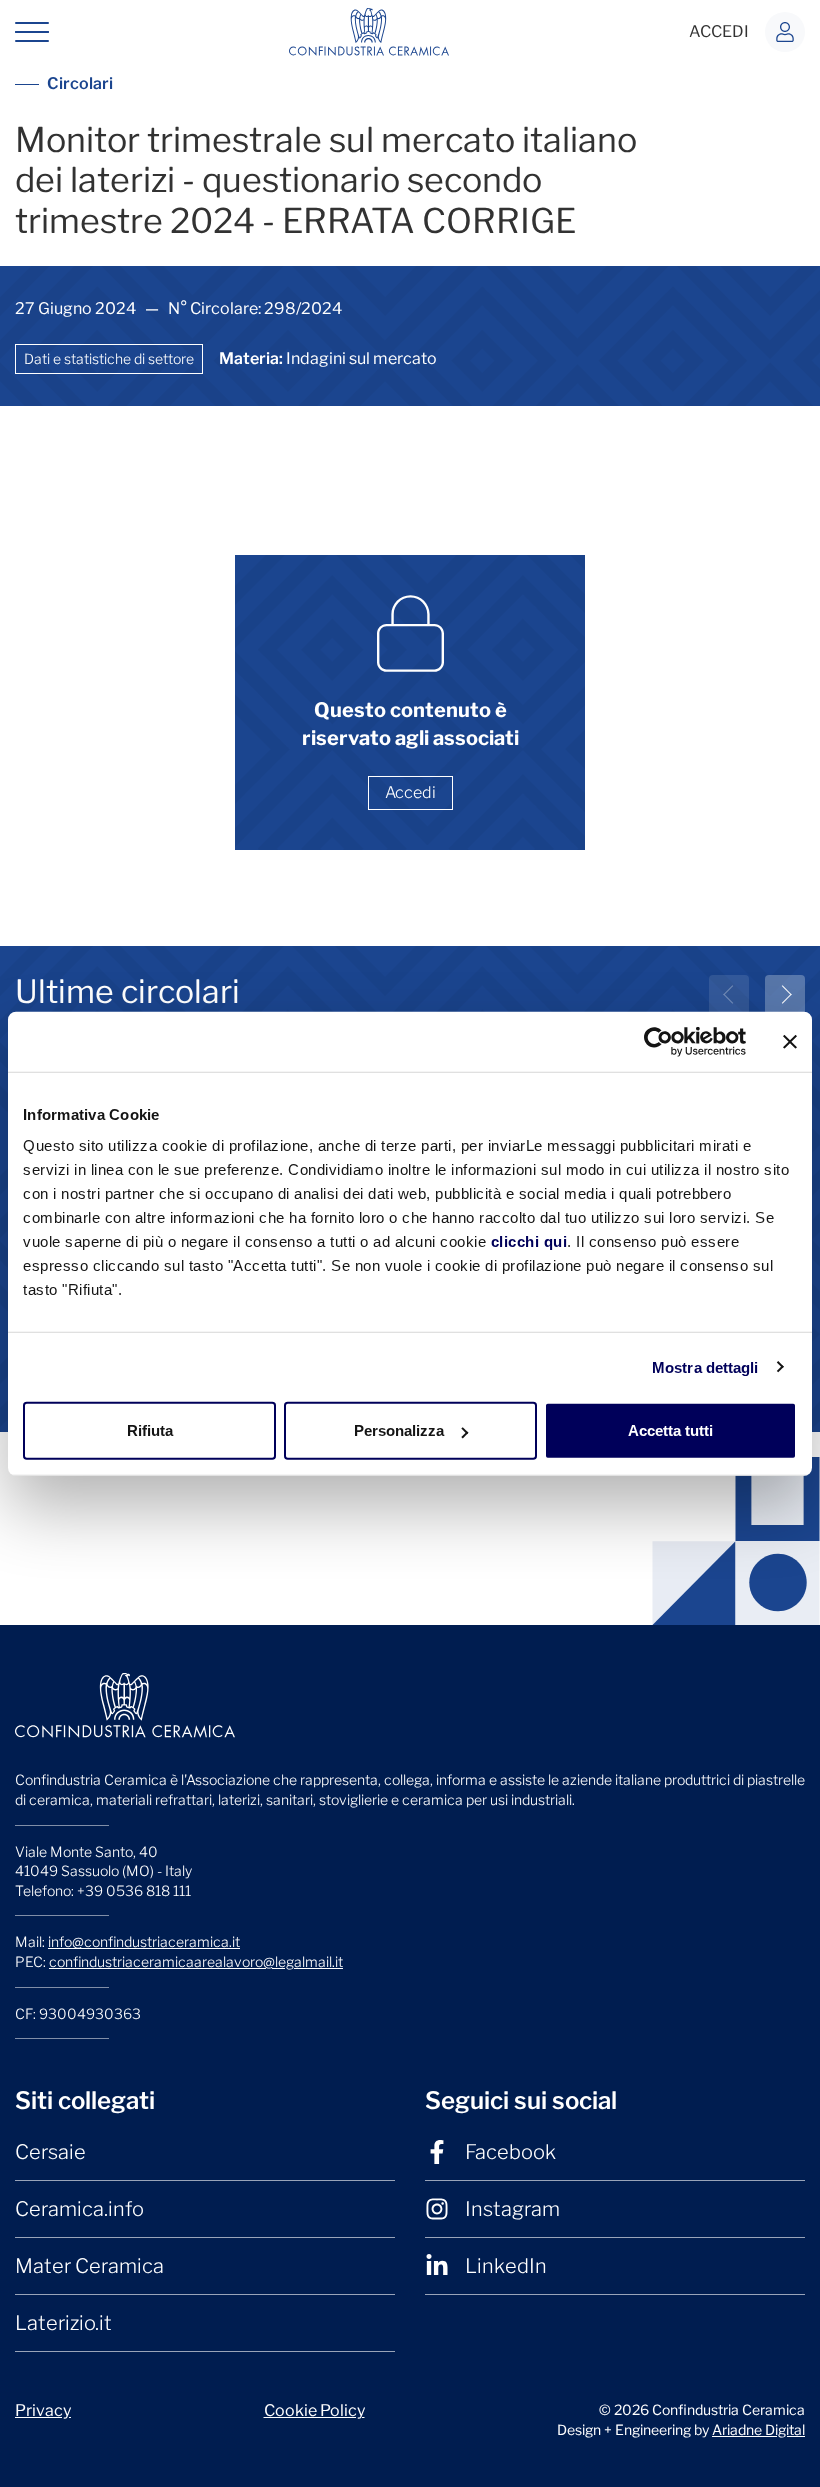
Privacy (43, 2410)
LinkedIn (506, 2266)
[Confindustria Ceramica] (369, 30)
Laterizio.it (63, 2323)
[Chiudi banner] (790, 1041)
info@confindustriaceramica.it (144, 1941)
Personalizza (399, 1430)
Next (785, 995)
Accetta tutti (670, 1430)
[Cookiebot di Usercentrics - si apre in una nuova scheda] (658, 1041)
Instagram (512, 2209)
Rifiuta (150, 1430)
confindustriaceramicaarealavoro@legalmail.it (196, 1961)
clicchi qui (529, 1241)
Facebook (510, 2152)
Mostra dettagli (705, 1366)
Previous (729, 995)
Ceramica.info (79, 2209)
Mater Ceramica (89, 2266)
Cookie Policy (314, 2410)
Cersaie (50, 2152)
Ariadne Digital (758, 2429)
